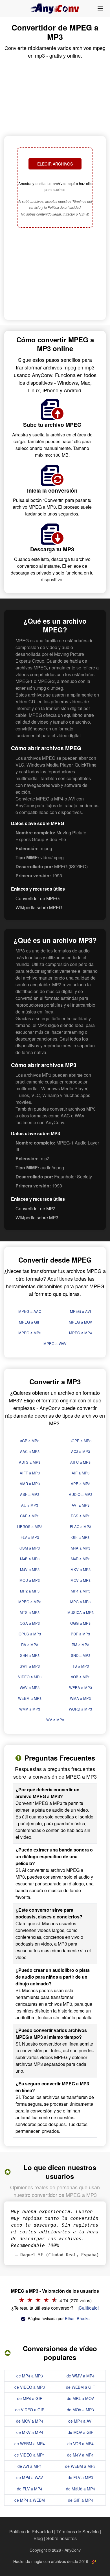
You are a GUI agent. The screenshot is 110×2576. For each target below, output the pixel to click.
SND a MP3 (81, 1655)
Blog (38, 2538)
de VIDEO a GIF (30, 2410)
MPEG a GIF (30, 1322)
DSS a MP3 (81, 1516)
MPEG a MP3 (30, 1333)
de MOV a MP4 (30, 2421)
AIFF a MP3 (30, 1473)
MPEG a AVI (81, 1311)
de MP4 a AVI (80, 2421)
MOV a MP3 (81, 1580)
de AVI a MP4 (30, 2466)
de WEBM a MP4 (30, 2444)
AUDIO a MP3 (81, 1494)
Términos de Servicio (78, 2532)
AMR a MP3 (30, 1484)
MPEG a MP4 (81, 1333)
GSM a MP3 (30, 1548)
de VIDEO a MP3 (30, 2387)
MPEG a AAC (30, 1311)
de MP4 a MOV (80, 2398)
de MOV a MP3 (80, 2410)
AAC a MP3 (30, 1451)
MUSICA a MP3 (81, 1612)
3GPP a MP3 (81, 1441)
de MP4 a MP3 (30, 2376)
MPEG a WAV (55, 1344)
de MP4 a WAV (30, 2477)
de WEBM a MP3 (80, 2466)
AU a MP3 (30, 1505)
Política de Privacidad (31, 2532)
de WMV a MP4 (81, 2376)
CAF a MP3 (30, 1516)
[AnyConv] (55, 8)
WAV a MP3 (30, 1688)
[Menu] (100, 8)
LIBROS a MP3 (30, 1527)
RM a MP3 (80, 1645)
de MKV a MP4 (30, 2432)
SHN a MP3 (30, 1655)
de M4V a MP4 (80, 2455)
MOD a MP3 (30, 1580)
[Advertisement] (55, 274)
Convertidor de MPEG (38, 898)
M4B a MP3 (30, 1559)
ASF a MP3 (30, 1494)
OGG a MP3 (80, 1623)
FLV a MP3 (30, 1537)
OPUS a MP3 (30, 1634)
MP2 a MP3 (30, 1591)
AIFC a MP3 (80, 1462)
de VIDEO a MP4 (30, 2455)
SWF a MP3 (30, 1666)
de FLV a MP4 (30, 2489)
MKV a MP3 (81, 1569)
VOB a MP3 (81, 1677)
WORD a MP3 (80, 1709)
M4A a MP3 (81, 1548)
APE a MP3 (81, 1484)
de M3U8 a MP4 (81, 2489)
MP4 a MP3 (81, 1591)
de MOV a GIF (81, 2432)
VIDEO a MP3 (30, 1677)
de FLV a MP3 (80, 2477)
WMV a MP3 (30, 1709)
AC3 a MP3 (81, 1451)
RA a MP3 (30, 1645)
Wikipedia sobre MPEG (39, 907)
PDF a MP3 (80, 1634)
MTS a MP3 (30, 1612)
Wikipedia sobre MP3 (37, 1218)
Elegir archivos (55, 164)
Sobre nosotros (61, 2538)
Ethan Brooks (77, 2318)
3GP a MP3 (30, 1441)
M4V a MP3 (30, 1569)
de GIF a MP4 (81, 2500)
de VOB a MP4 (81, 2444)
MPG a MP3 (80, 1602)
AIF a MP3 (81, 1473)
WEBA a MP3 (81, 1688)
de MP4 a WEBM (30, 2500)
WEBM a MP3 (30, 1698)
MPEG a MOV (81, 1322)
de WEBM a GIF (81, 2387)
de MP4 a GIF (30, 2398)
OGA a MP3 (30, 1623)
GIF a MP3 (80, 1537)
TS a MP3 (81, 1666)
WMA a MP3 (80, 1698)
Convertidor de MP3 (36, 1208)
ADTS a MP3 (30, 1462)
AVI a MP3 (81, 1505)
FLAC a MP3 (81, 1527)
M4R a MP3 (81, 1559)
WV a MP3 (55, 1720)
